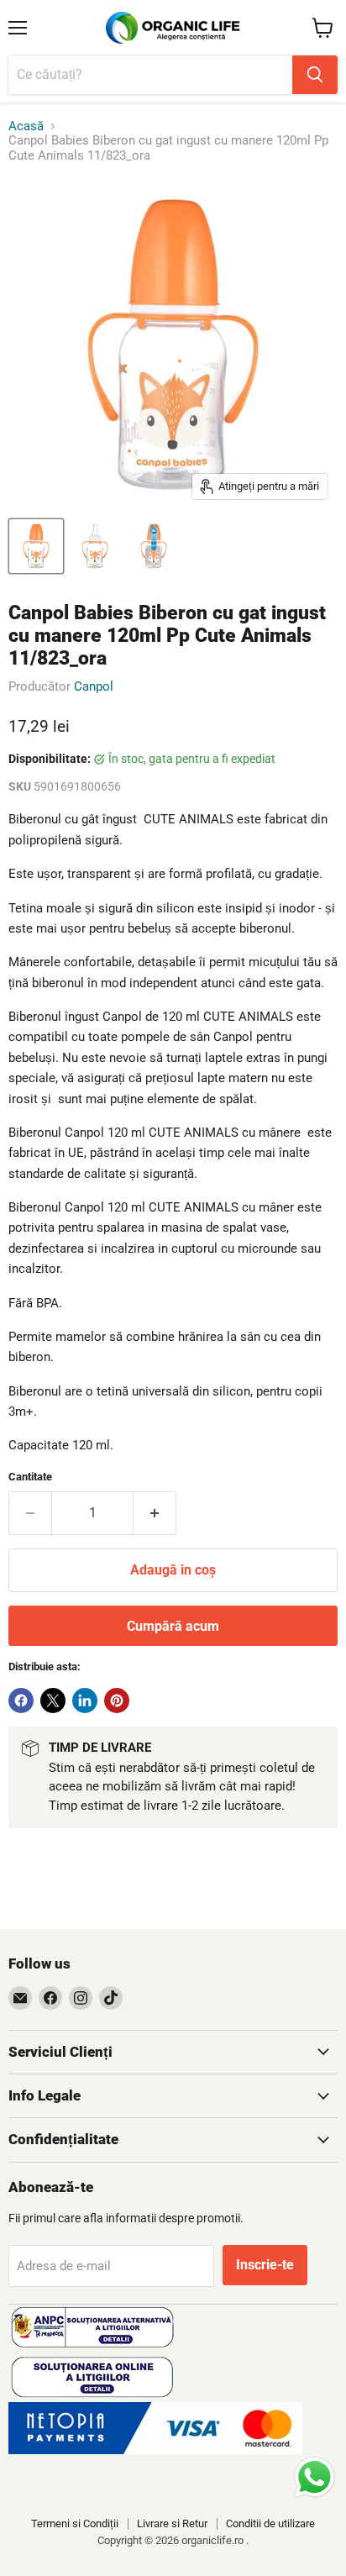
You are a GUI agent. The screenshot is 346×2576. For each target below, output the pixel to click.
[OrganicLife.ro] (155, 2450)
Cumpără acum (173, 1626)
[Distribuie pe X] (53, 1701)
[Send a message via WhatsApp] (315, 2477)
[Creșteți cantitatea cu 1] (155, 1513)
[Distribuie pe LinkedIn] (85, 1701)
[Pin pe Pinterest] (117, 1701)
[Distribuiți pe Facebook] (21, 1701)
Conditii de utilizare (270, 2523)
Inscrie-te (265, 2265)
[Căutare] (315, 75)
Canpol (94, 686)
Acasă (26, 126)
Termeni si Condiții (75, 2523)
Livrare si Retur (172, 2523)
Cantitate (30, 1477)
